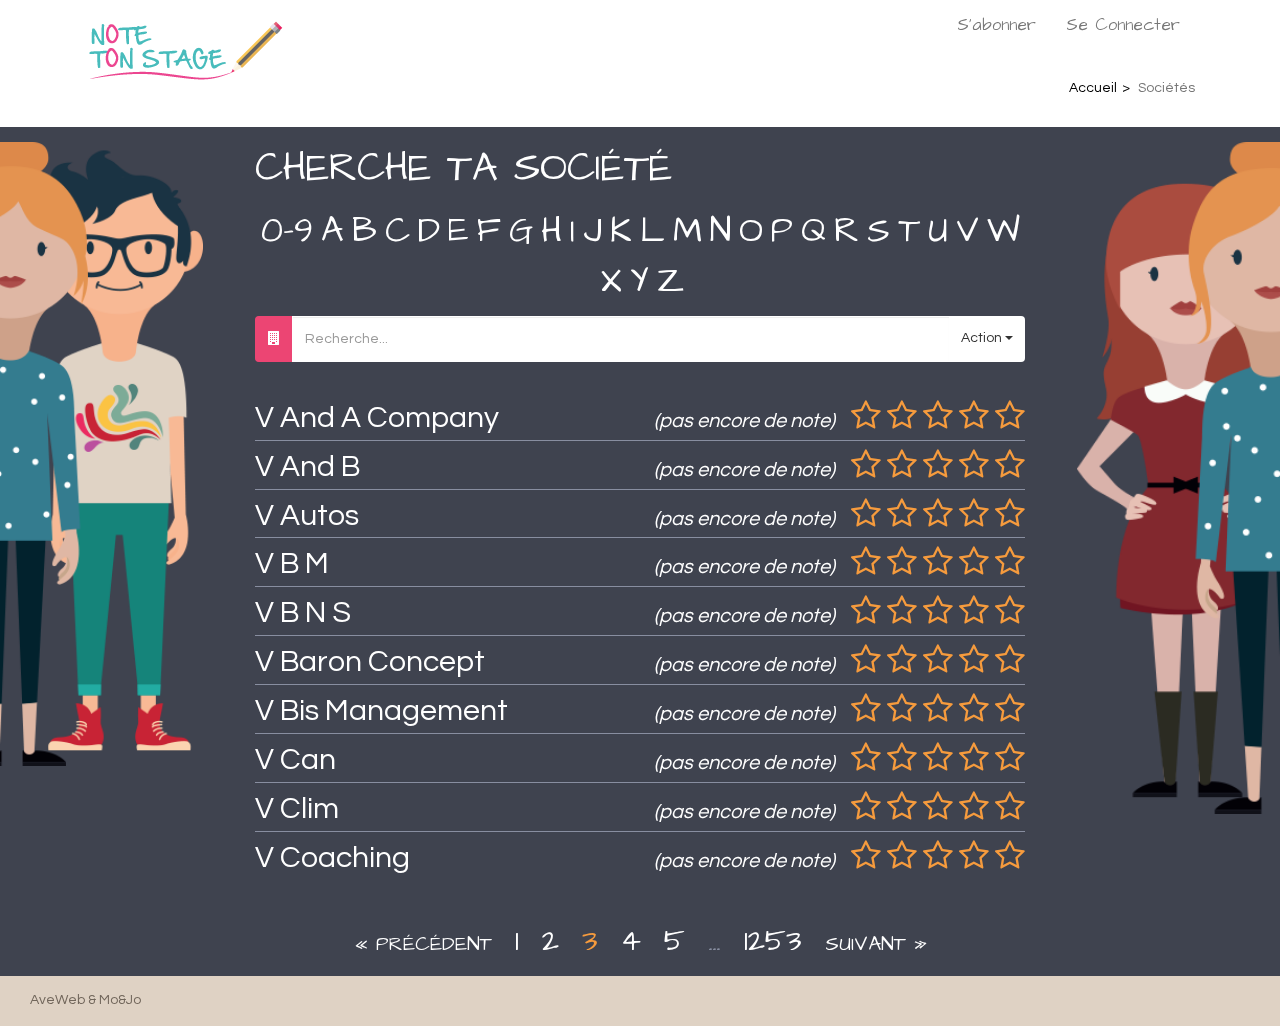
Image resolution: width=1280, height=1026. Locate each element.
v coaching (332, 857)
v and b (307, 466)
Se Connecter (1123, 25)
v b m (292, 563)
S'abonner (996, 25)
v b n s (303, 612)
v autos (307, 515)
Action (983, 338)
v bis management (381, 710)
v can (295, 759)
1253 (773, 941)
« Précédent (423, 944)
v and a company (377, 417)
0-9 (287, 230)
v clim (297, 808)
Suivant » (876, 944)
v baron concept (370, 661)
